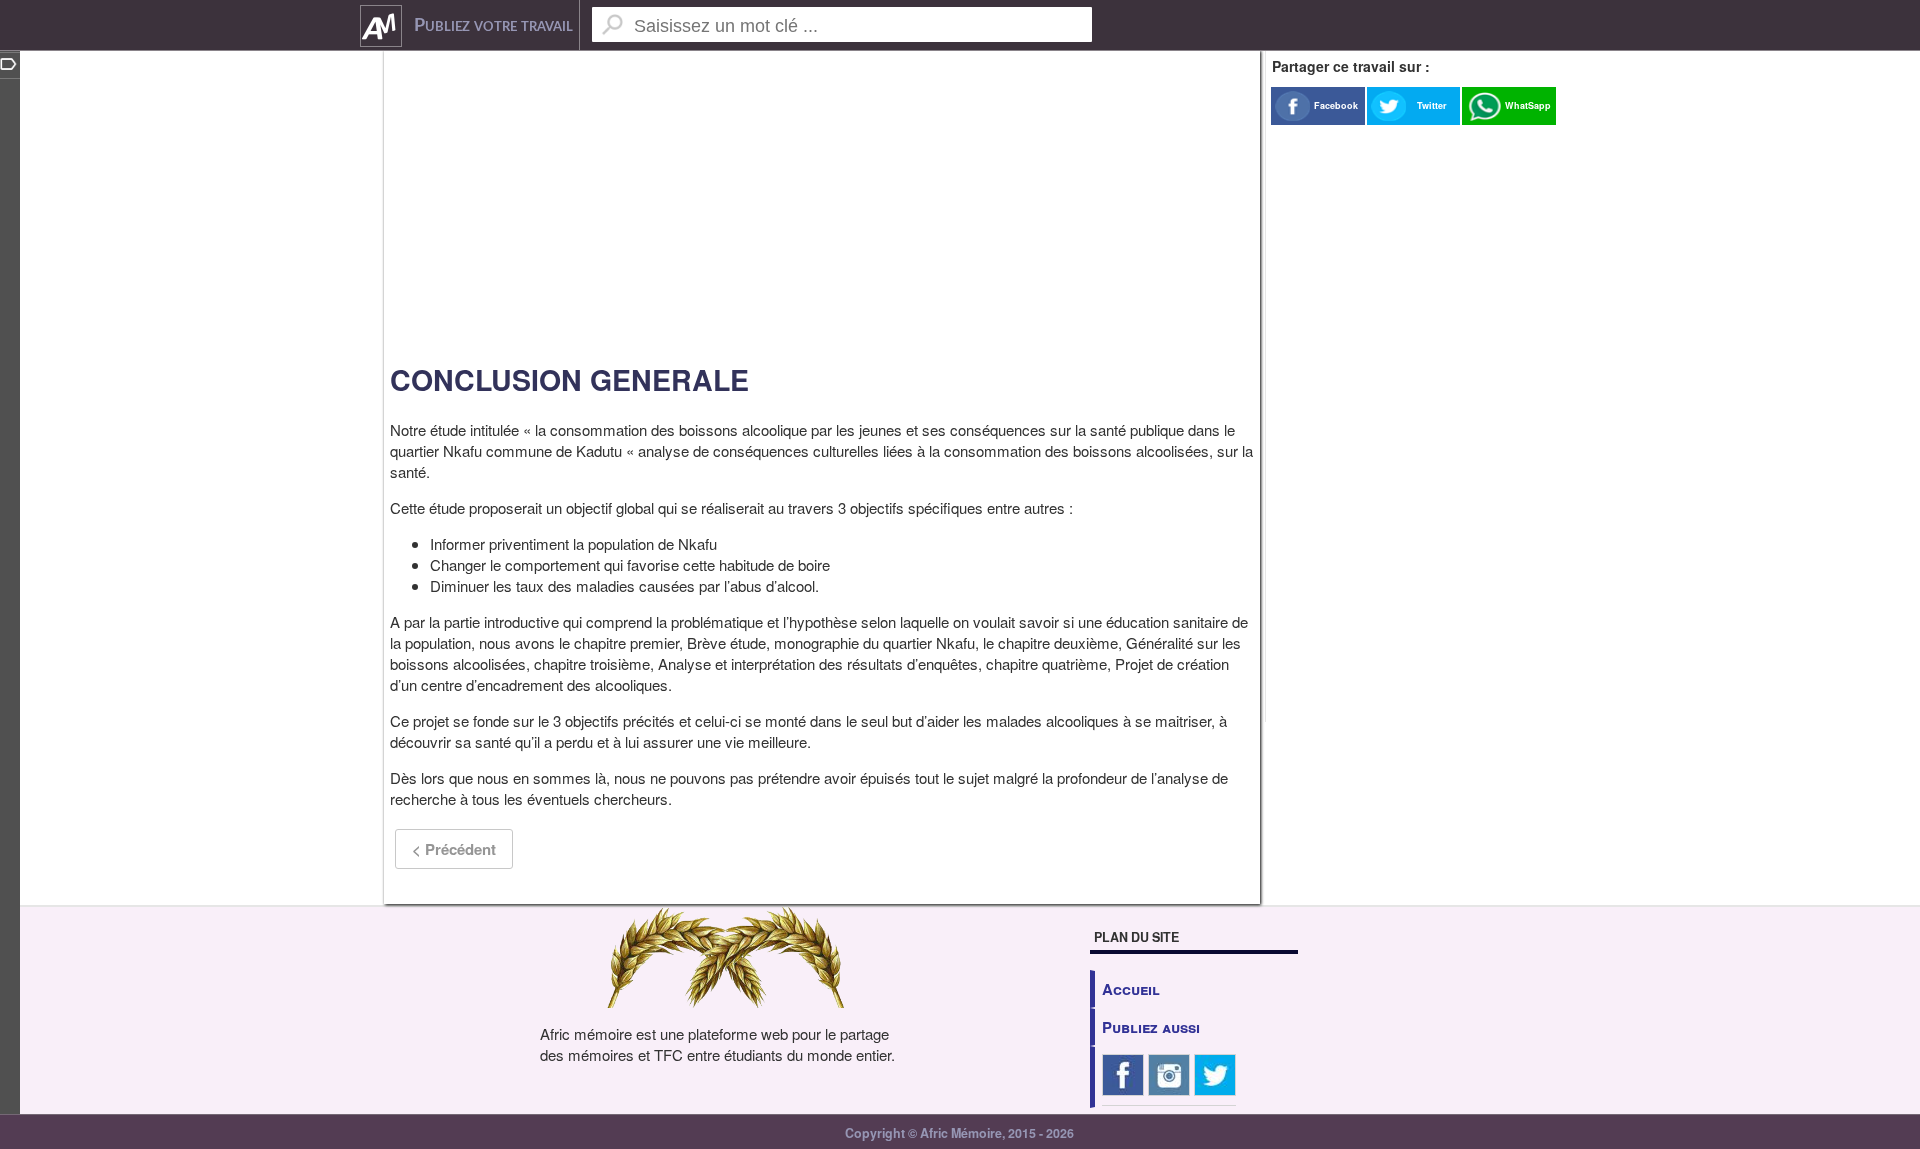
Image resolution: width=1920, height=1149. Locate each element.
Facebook (1336, 105)
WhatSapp (1528, 105)
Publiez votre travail (493, 26)
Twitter (1432, 105)
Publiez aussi (1151, 1027)
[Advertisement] (822, 200)
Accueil (1131, 989)
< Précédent (454, 849)
